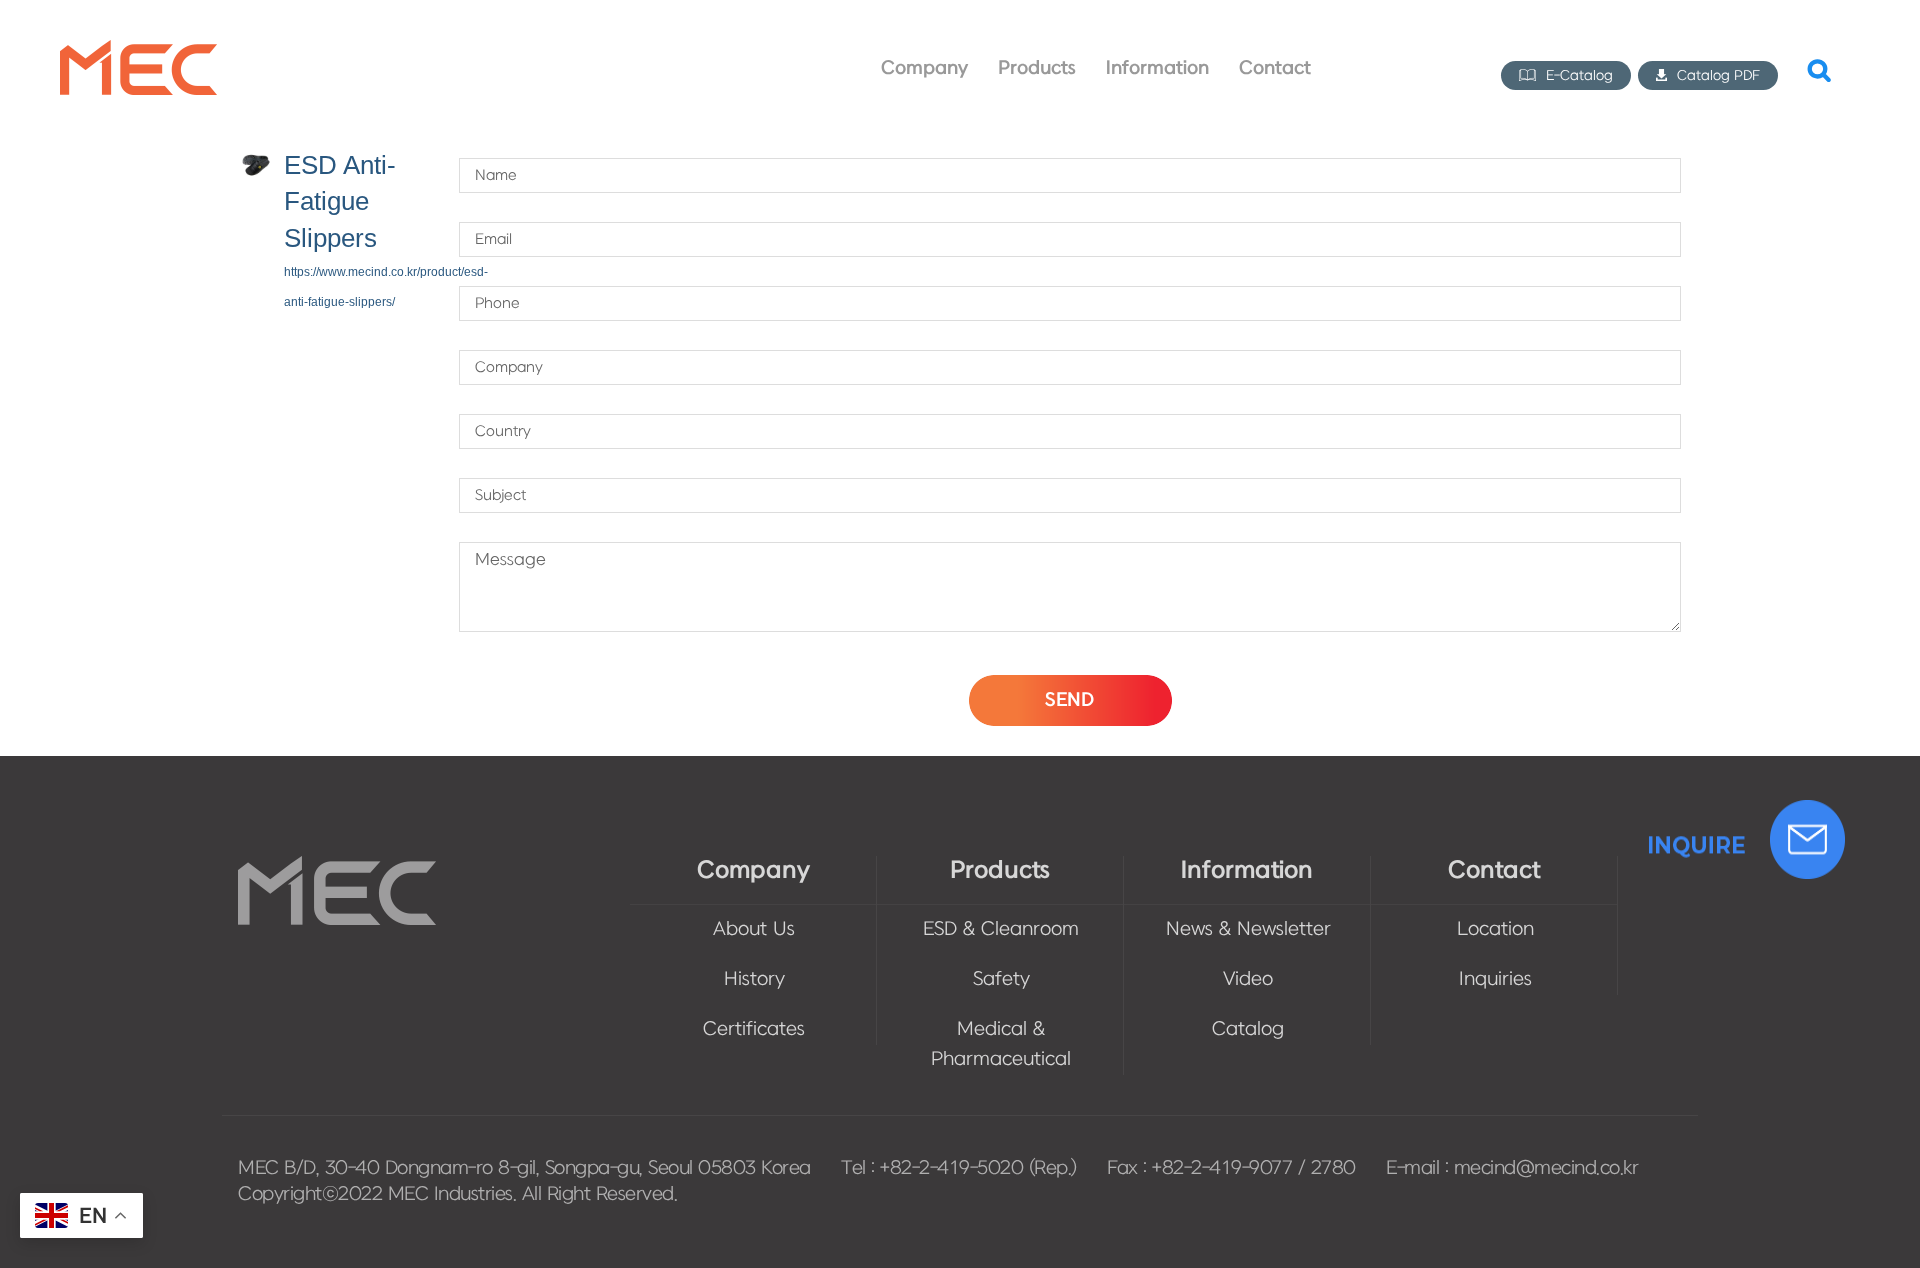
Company (753, 870)
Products (1000, 870)
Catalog (1248, 1029)
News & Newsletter (1248, 929)
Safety (1001, 979)
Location (1495, 929)
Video (1248, 979)
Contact (1494, 870)
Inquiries (1495, 979)
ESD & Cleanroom (1001, 929)
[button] (1819, 68)
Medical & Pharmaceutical (1001, 1044)
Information (1247, 870)
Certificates (754, 1029)
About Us (754, 929)
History (754, 979)
